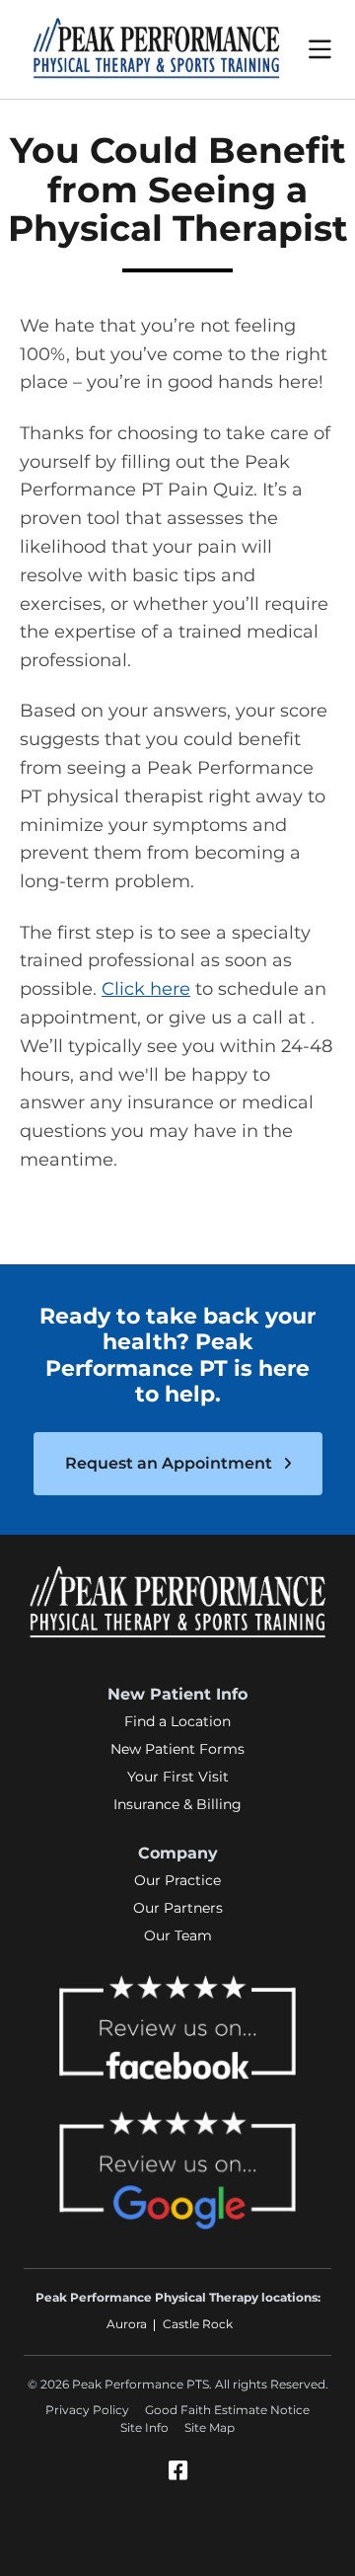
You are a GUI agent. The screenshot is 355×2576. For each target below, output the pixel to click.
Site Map (210, 2427)
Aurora (127, 2324)
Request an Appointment (171, 1463)
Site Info (144, 2427)
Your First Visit (178, 1777)
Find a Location (177, 1721)
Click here (146, 989)
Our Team (178, 1935)
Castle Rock (198, 2324)
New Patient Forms (177, 1749)
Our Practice (177, 1880)
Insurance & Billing (177, 1804)
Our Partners (178, 1908)
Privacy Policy (87, 2410)
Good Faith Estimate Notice (227, 2410)
